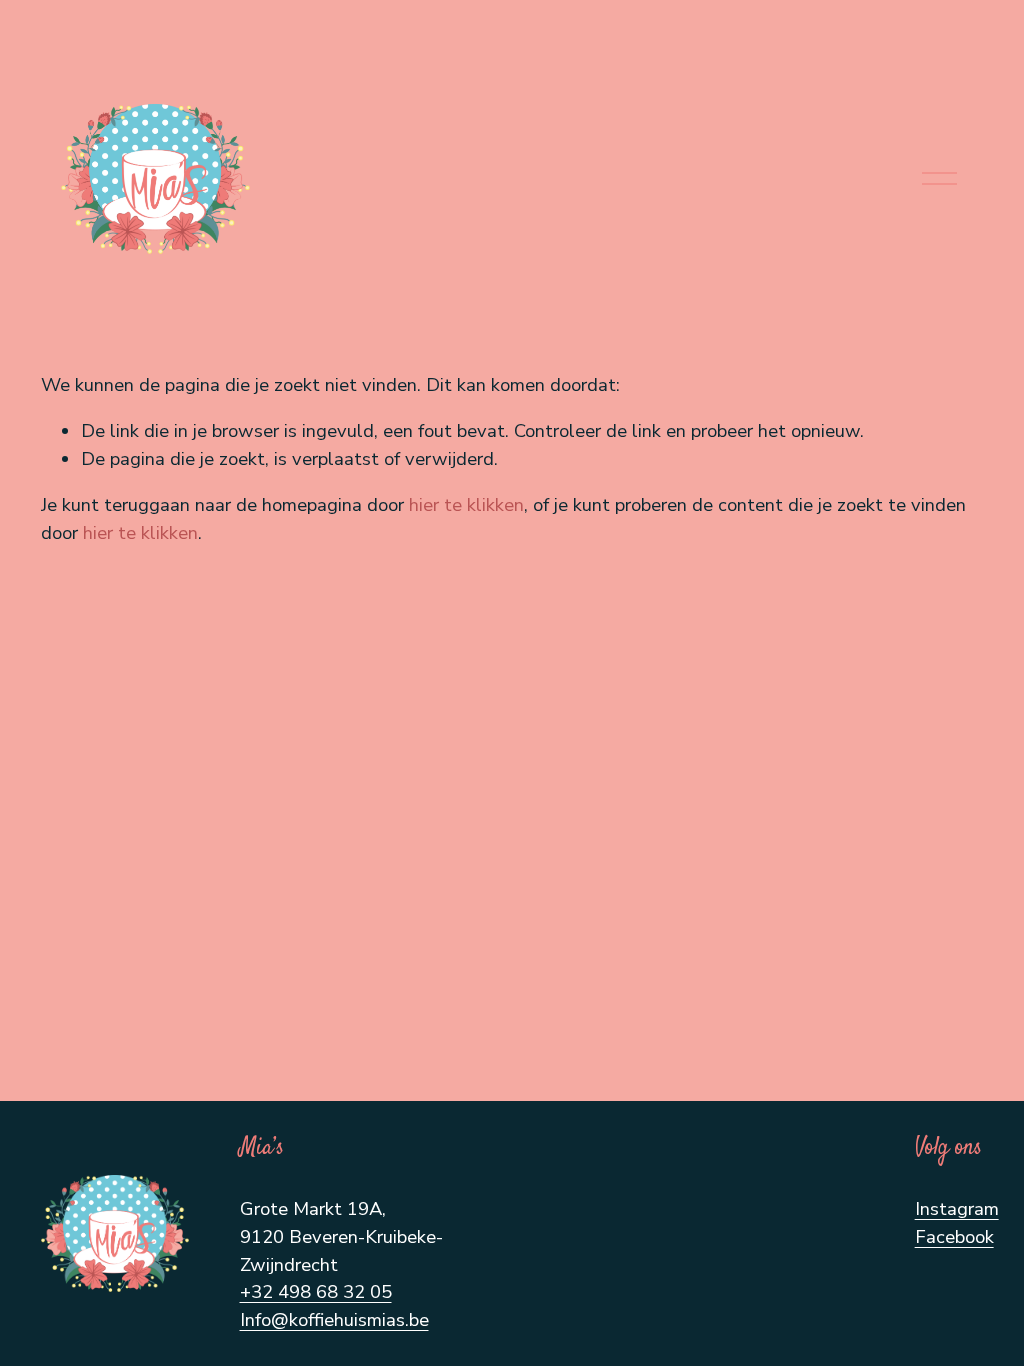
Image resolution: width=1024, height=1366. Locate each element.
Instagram (957, 1209)
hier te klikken (466, 505)
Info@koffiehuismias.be (334, 1320)
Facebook (954, 1237)
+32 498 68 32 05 (316, 1292)
